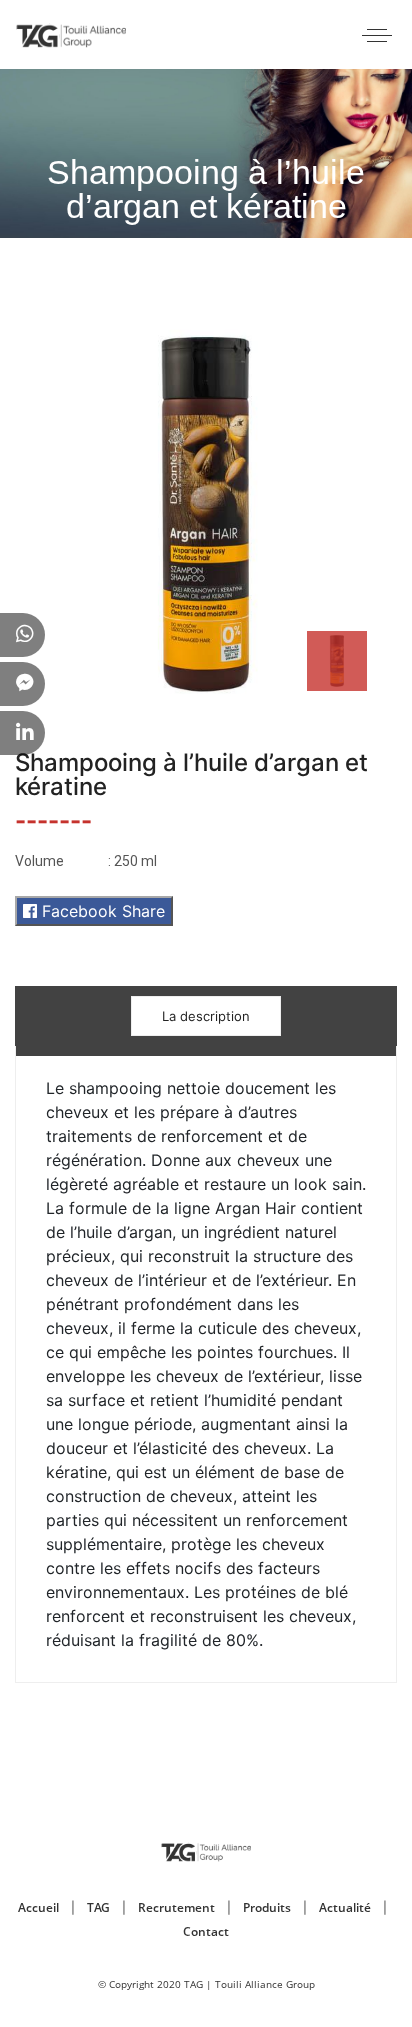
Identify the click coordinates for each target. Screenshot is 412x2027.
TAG (98, 1907)
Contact (206, 1931)
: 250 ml (86, 861)
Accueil (38, 1907)
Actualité (345, 1907)
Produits (267, 1907)
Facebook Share (101, 911)
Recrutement (176, 1907)
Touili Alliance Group (265, 1984)
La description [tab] (206, 1016)
